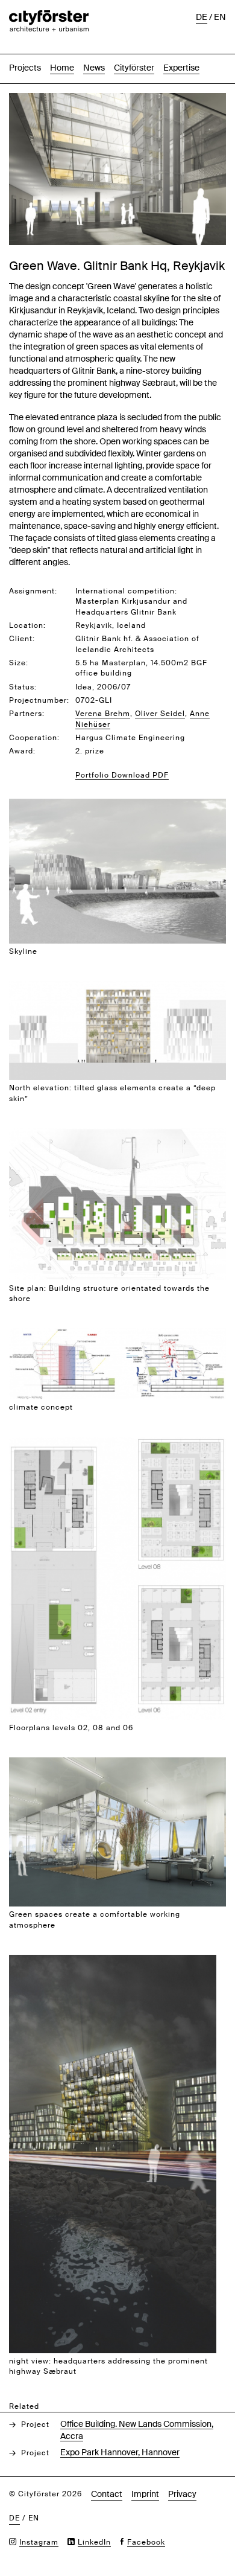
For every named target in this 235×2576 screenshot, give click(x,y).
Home (62, 68)
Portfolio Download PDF (122, 775)
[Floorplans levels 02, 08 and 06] (117, 1443)
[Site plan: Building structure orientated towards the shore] (117, 1135)
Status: (23, 687)
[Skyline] (117, 805)
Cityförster (134, 68)
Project (35, 2424)
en (220, 17)
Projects (25, 68)
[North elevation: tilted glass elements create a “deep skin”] (117, 987)
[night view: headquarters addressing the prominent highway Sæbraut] (113, 1961)
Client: (22, 639)
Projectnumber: (39, 700)
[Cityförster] (49, 16)
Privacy (182, 2494)
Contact (107, 2494)
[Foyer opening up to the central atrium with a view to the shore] (117, 99)
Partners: (27, 714)
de (202, 17)
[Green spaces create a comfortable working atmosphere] (117, 1764)
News (94, 68)
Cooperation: (34, 738)
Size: (19, 663)
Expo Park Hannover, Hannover (120, 2452)
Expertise (181, 68)
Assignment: (33, 591)
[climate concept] (117, 1334)
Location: (27, 625)
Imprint (145, 2494)
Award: (22, 751)
